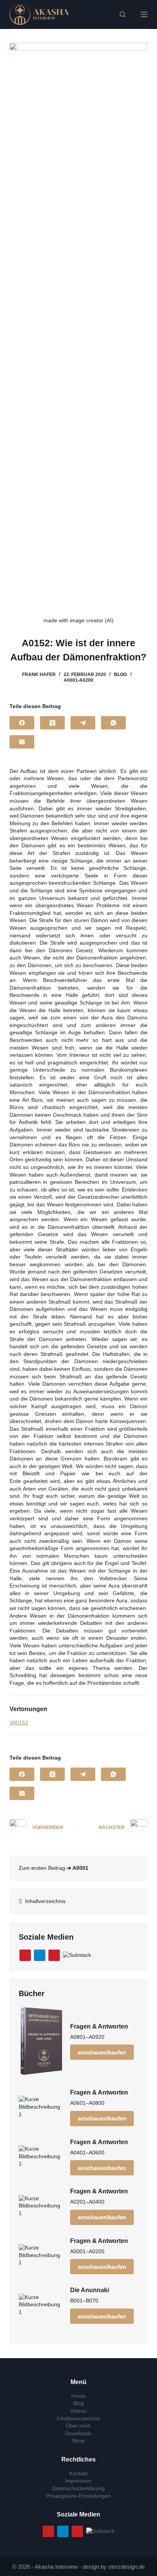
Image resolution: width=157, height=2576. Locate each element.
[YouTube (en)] (54, 1955)
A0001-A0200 (78, 680)
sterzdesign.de (127, 2567)
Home (78, 2396)
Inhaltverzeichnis (44, 1901)
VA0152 (19, 1723)
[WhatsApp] (113, 723)
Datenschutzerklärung (78, 2488)
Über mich (78, 2426)
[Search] (123, 14)
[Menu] (144, 14)
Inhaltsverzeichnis (78, 2418)
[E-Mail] (22, 742)
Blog (120, 675)
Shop (78, 2441)
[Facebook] (22, 723)
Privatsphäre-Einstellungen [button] (78, 2496)
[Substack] (77, 1955)
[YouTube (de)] (25, 1955)
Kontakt (78, 2473)
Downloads (78, 2433)
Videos (78, 2411)
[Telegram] (83, 723)
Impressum (78, 2481)
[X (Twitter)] (52, 723)
